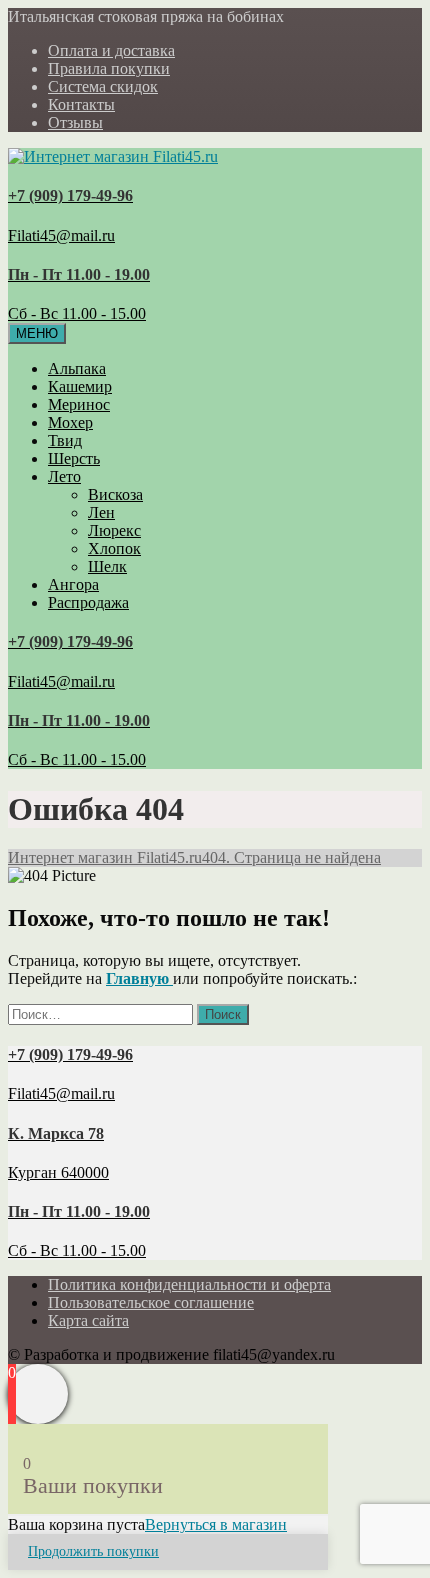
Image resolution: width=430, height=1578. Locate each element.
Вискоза (115, 494)
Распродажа (88, 602)
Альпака (77, 368)
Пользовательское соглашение (151, 1302)
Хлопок (114, 548)
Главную (139, 978)
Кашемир (80, 386)
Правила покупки (109, 68)
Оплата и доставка (111, 50)
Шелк (107, 566)
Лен (101, 512)
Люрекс (114, 530)
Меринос (79, 404)
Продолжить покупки (93, 1551)
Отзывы (75, 122)
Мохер (70, 422)
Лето (64, 476)
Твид (65, 440)
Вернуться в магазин (216, 1524)
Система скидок (103, 86)
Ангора (73, 584)
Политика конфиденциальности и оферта (189, 1284)
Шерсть (74, 458)
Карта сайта (88, 1320)
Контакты (81, 104)
